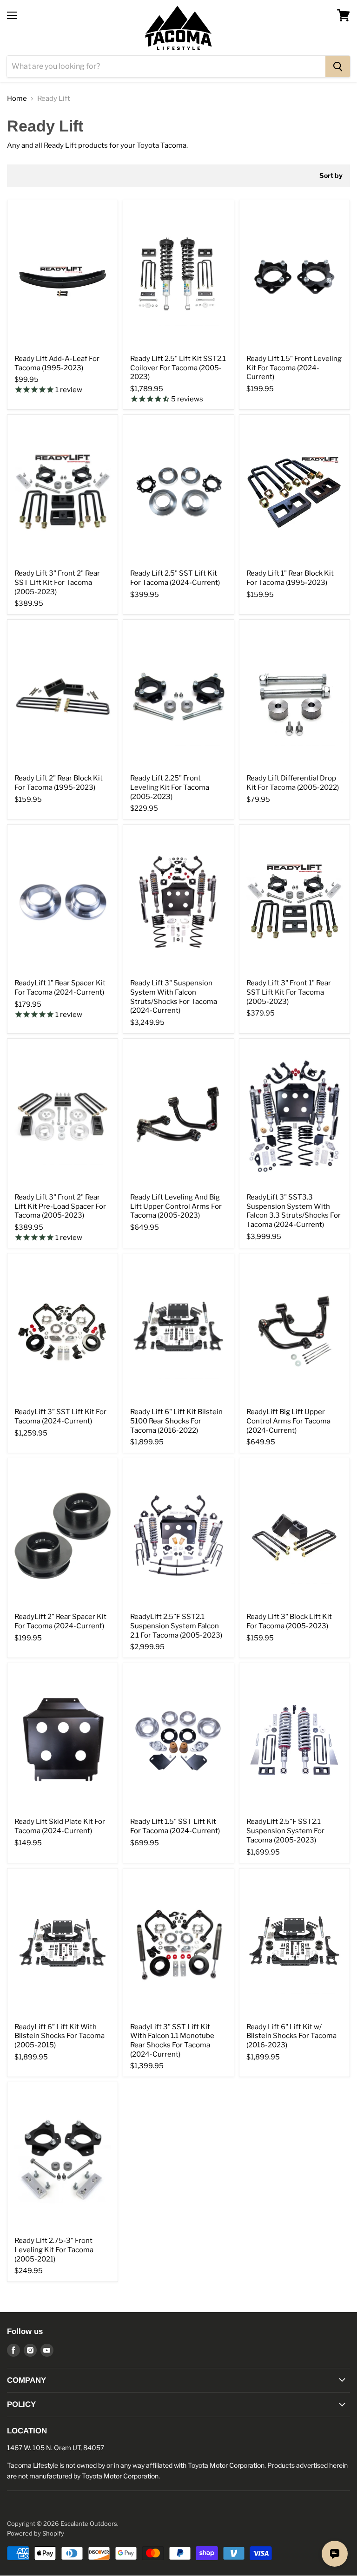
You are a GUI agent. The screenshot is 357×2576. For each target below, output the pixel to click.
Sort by (331, 176)
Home (17, 99)
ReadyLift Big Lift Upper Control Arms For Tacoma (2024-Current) (288, 1421)
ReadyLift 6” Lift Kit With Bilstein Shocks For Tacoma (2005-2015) (59, 2036)
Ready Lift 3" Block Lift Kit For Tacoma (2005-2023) (289, 1621)
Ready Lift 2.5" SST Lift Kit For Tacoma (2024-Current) (175, 578)
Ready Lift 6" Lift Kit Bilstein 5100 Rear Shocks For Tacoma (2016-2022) (176, 1421)
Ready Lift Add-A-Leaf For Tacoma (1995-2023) (57, 363)
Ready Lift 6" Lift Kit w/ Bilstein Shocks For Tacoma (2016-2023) (291, 2036)
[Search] (338, 66)
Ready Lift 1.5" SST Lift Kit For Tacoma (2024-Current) (175, 1826)
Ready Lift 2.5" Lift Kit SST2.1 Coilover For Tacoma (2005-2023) (178, 368)
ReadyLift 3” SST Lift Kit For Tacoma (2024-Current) (60, 1416)
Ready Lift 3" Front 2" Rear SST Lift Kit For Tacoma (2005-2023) (57, 582)
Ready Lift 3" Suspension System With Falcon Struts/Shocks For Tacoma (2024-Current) (174, 997)
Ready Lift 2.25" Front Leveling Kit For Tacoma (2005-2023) (170, 787)
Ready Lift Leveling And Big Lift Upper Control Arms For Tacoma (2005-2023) (176, 1206)
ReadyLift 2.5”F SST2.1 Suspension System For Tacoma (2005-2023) (285, 1831)
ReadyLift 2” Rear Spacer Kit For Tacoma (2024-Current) (60, 1621)
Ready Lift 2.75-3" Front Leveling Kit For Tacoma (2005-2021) (54, 2250)
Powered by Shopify (36, 2533)
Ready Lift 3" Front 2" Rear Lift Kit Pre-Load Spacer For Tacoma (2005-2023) (60, 1206)
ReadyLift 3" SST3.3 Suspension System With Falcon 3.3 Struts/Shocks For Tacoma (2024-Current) (294, 1211)
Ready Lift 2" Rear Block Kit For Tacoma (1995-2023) (59, 783)
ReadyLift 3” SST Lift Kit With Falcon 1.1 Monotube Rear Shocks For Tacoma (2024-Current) (172, 2041)
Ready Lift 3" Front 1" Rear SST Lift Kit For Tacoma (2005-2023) (289, 992)
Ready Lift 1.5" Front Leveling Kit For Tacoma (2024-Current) (294, 368)
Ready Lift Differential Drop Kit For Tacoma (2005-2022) (293, 783)
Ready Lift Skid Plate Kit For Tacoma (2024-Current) (60, 1826)
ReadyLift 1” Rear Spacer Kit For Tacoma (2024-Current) (60, 988)
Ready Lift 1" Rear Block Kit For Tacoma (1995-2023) (290, 578)
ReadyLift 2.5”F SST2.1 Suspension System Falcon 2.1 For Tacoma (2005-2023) (176, 1626)
